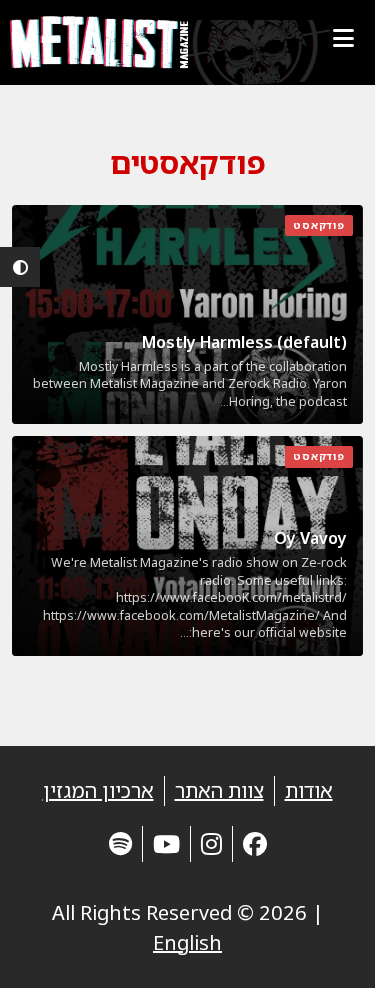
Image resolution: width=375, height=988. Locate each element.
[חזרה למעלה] (325, 948)
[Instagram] (211, 843)
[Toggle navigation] (343, 38)
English (187, 942)
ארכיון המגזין (98, 790)
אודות (309, 790)
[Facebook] (255, 843)
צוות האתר (219, 790)
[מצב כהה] (20, 267)
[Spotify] (120, 843)
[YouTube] (166, 843)
